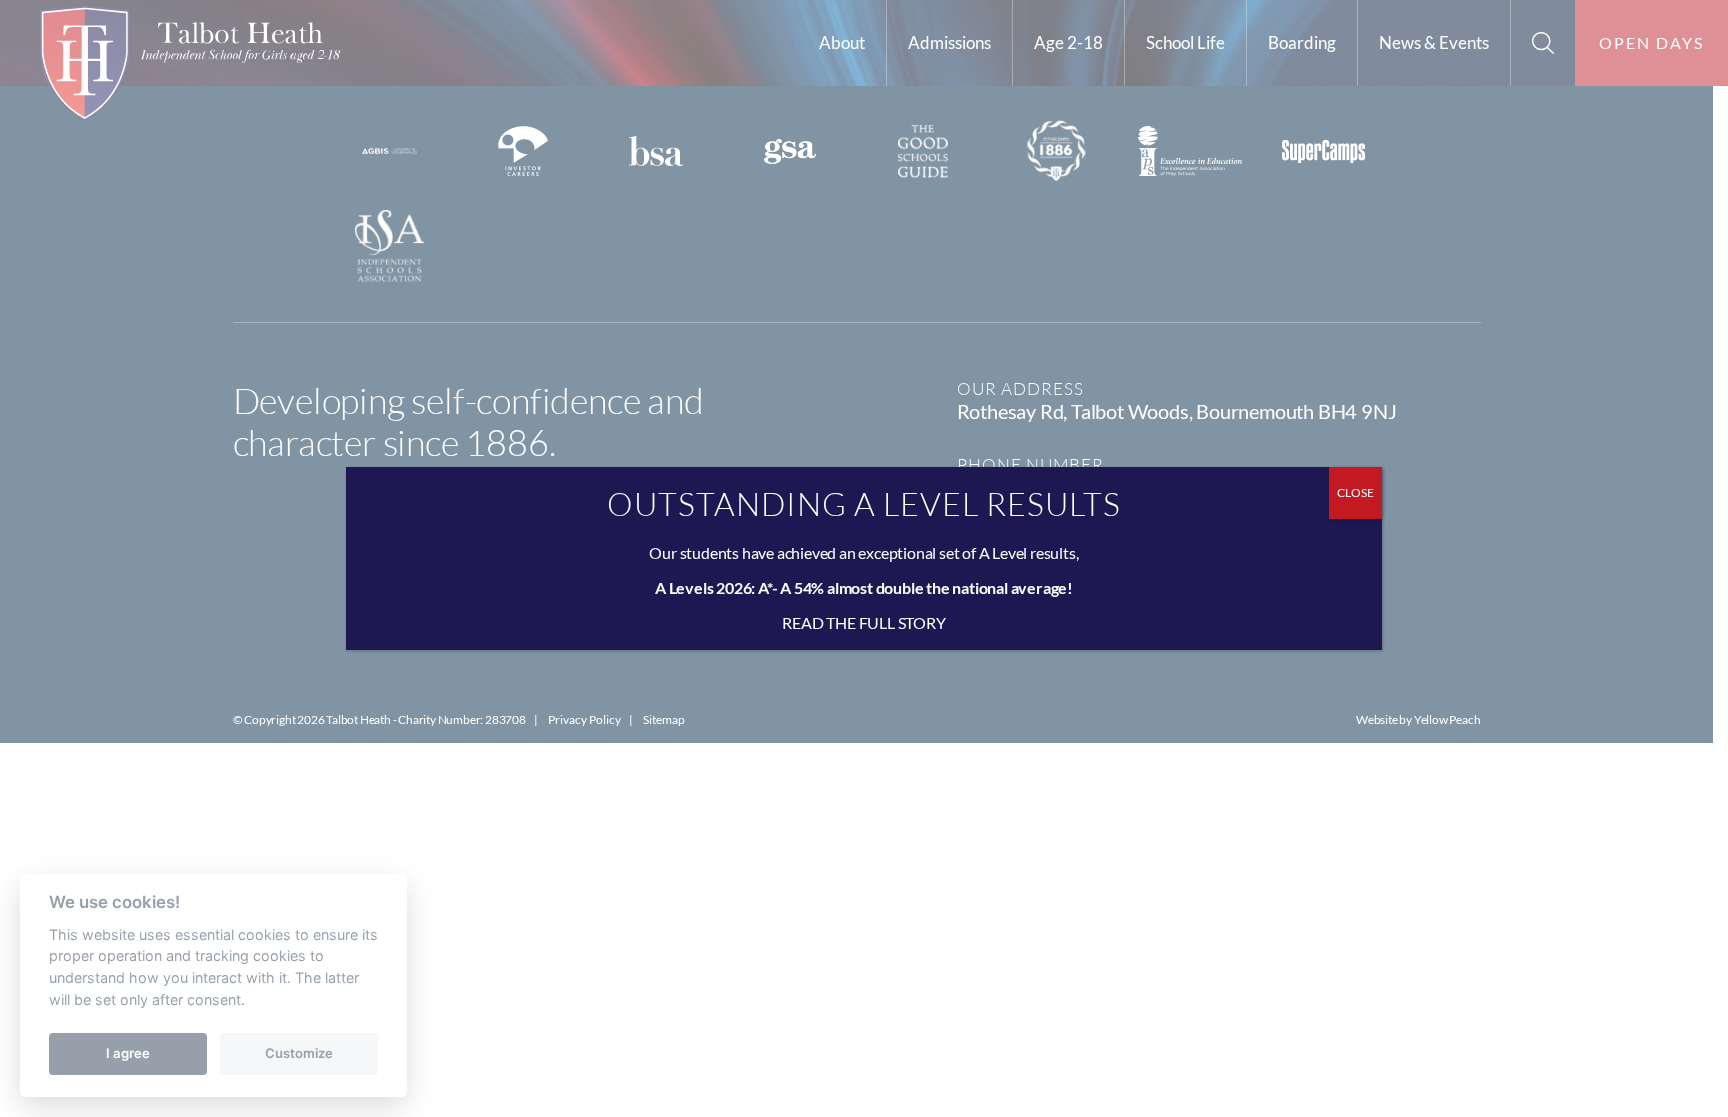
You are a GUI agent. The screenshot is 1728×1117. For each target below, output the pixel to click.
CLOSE (1355, 492)
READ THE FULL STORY (863, 622)
